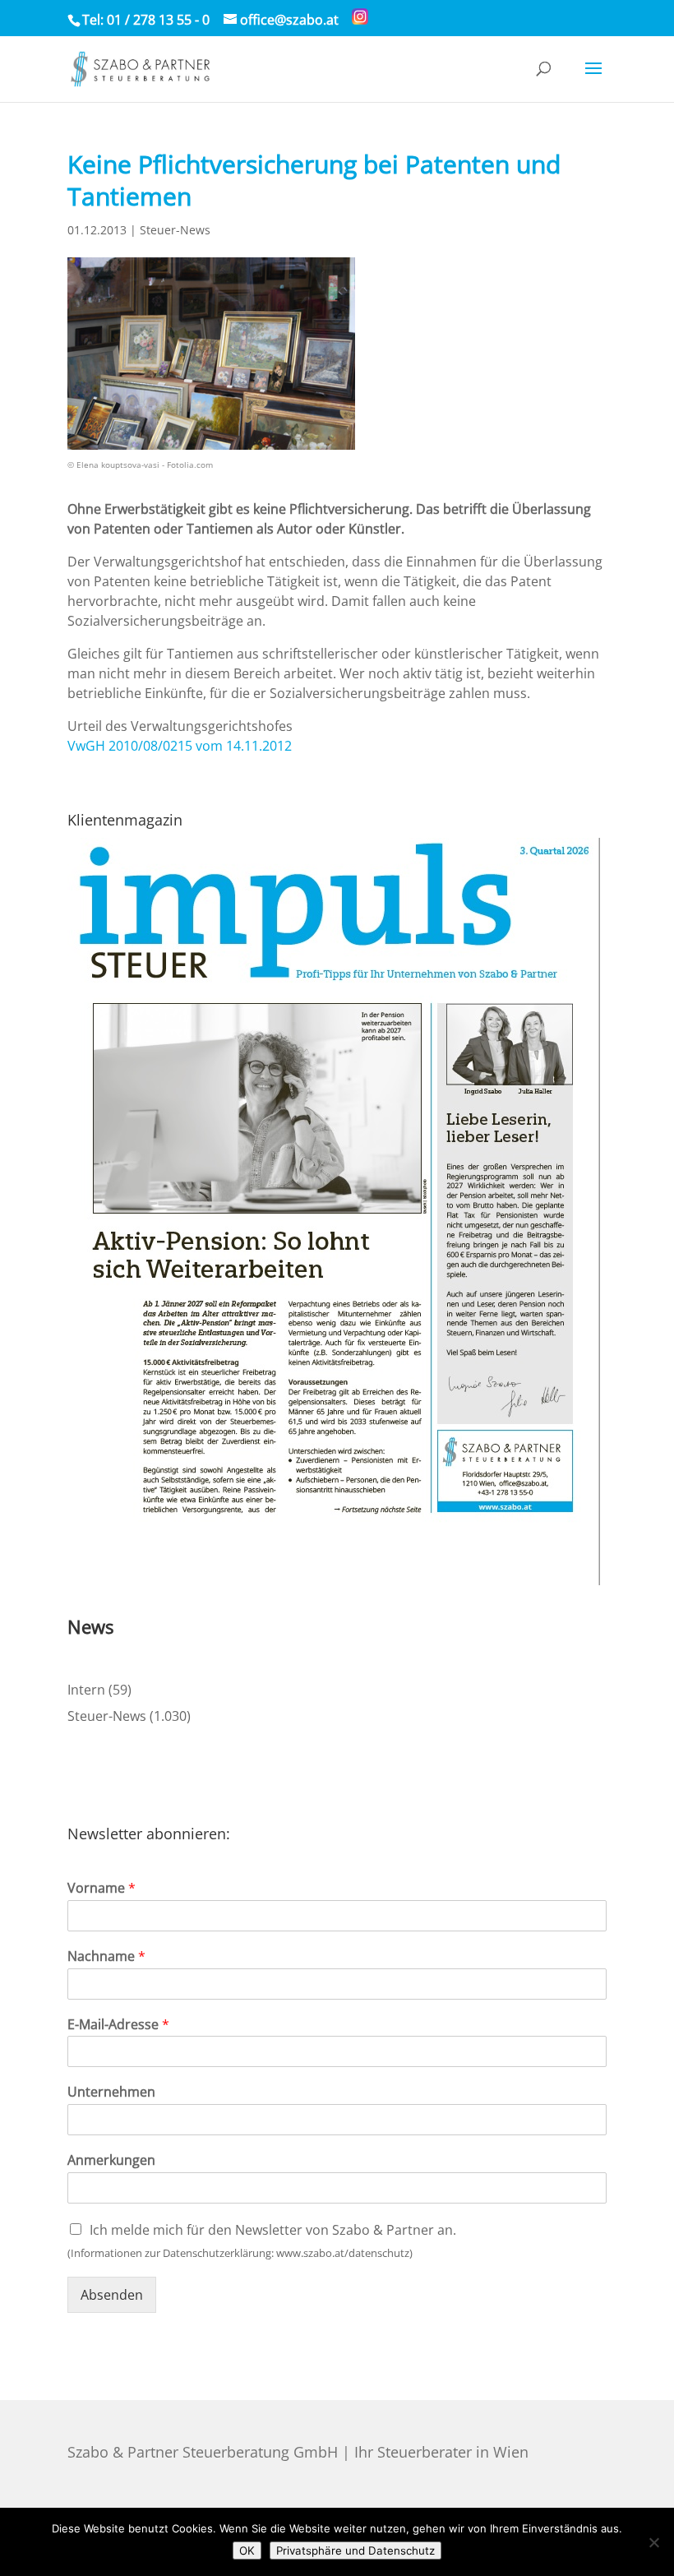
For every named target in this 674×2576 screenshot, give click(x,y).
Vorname (102, 1888)
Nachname (106, 1956)
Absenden (112, 2295)
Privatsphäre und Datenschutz (355, 2551)
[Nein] (653, 2542)
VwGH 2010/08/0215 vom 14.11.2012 (180, 746)
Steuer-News (175, 230)
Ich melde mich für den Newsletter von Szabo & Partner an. (273, 2230)
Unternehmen (111, 2092)
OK (247, 2551)
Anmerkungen (111, 2160)
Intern (86, 1690)
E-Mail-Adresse (118, 2025)
